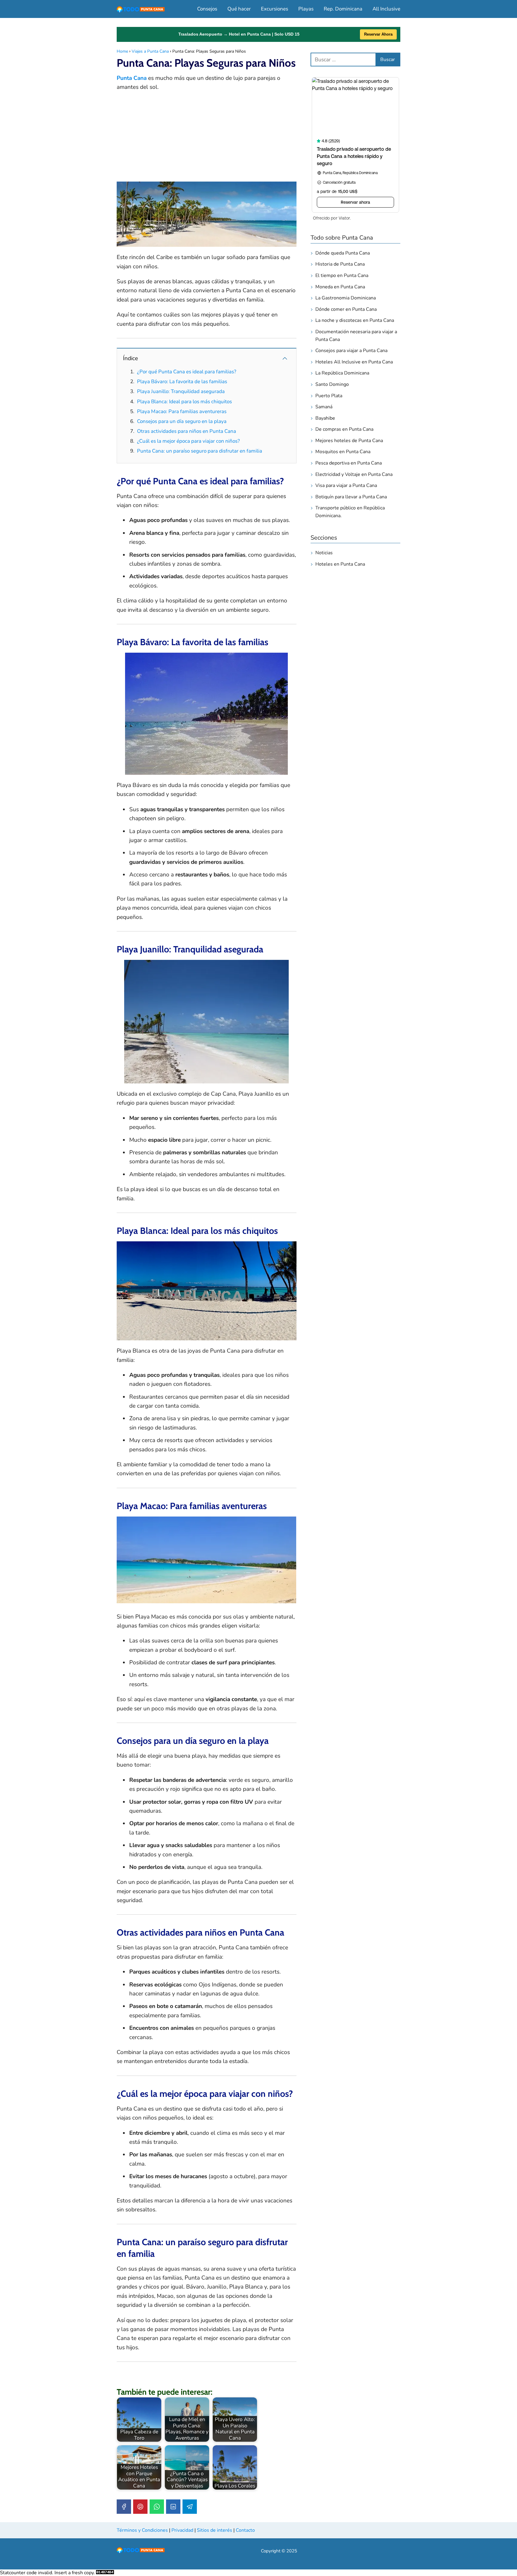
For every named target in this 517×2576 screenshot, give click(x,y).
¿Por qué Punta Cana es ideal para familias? (187, 372)
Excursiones (275, 9)
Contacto (245, 2530)
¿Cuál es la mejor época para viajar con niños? (188, 441)
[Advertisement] (207, 140)
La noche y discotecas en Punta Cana (355, 320)
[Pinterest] (140, 2507)
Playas (306, 9)
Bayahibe (325, 418)
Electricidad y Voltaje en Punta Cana (354, 474)
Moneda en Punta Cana (340, 287)
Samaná (324, 407)
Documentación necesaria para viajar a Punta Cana (356, 336)
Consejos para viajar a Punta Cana (351, 351)
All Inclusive (386, 9)
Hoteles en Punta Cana (340, 564)
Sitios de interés (215, 2530)
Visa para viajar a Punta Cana (346, 485)
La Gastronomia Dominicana (346, 298)
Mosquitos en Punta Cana (343, 452)
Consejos (207, 9)
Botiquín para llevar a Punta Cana (351, 497)
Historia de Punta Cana (340, 264)
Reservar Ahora (378, 34)
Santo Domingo (332, 384)
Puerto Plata (329, 396)
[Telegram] (190, 2507)
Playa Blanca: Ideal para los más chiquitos (184, 402)
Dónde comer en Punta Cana (346, 309)
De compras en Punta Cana (344, 429)
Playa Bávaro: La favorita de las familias (182, 382)
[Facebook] (124, 2507)
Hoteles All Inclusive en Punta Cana (354, 362)
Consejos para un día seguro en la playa (182, 421)
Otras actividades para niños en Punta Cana (187, 431)
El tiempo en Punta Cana (342, 275)
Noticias (324, 553)
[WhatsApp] (157, 2507)
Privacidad (182, 2530)
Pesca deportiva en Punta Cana (349, 463)
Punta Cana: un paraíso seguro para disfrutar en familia (200, 451)
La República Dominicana (342, 373)
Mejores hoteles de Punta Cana (349, 441)
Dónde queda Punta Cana (343, 253)
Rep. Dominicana (343, 9)
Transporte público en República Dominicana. (350, 512)
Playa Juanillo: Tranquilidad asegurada (181, 391)
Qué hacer (239, 9)
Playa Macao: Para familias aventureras (182, 411)
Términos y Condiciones (142, 2530)
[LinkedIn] (173, 2507)
